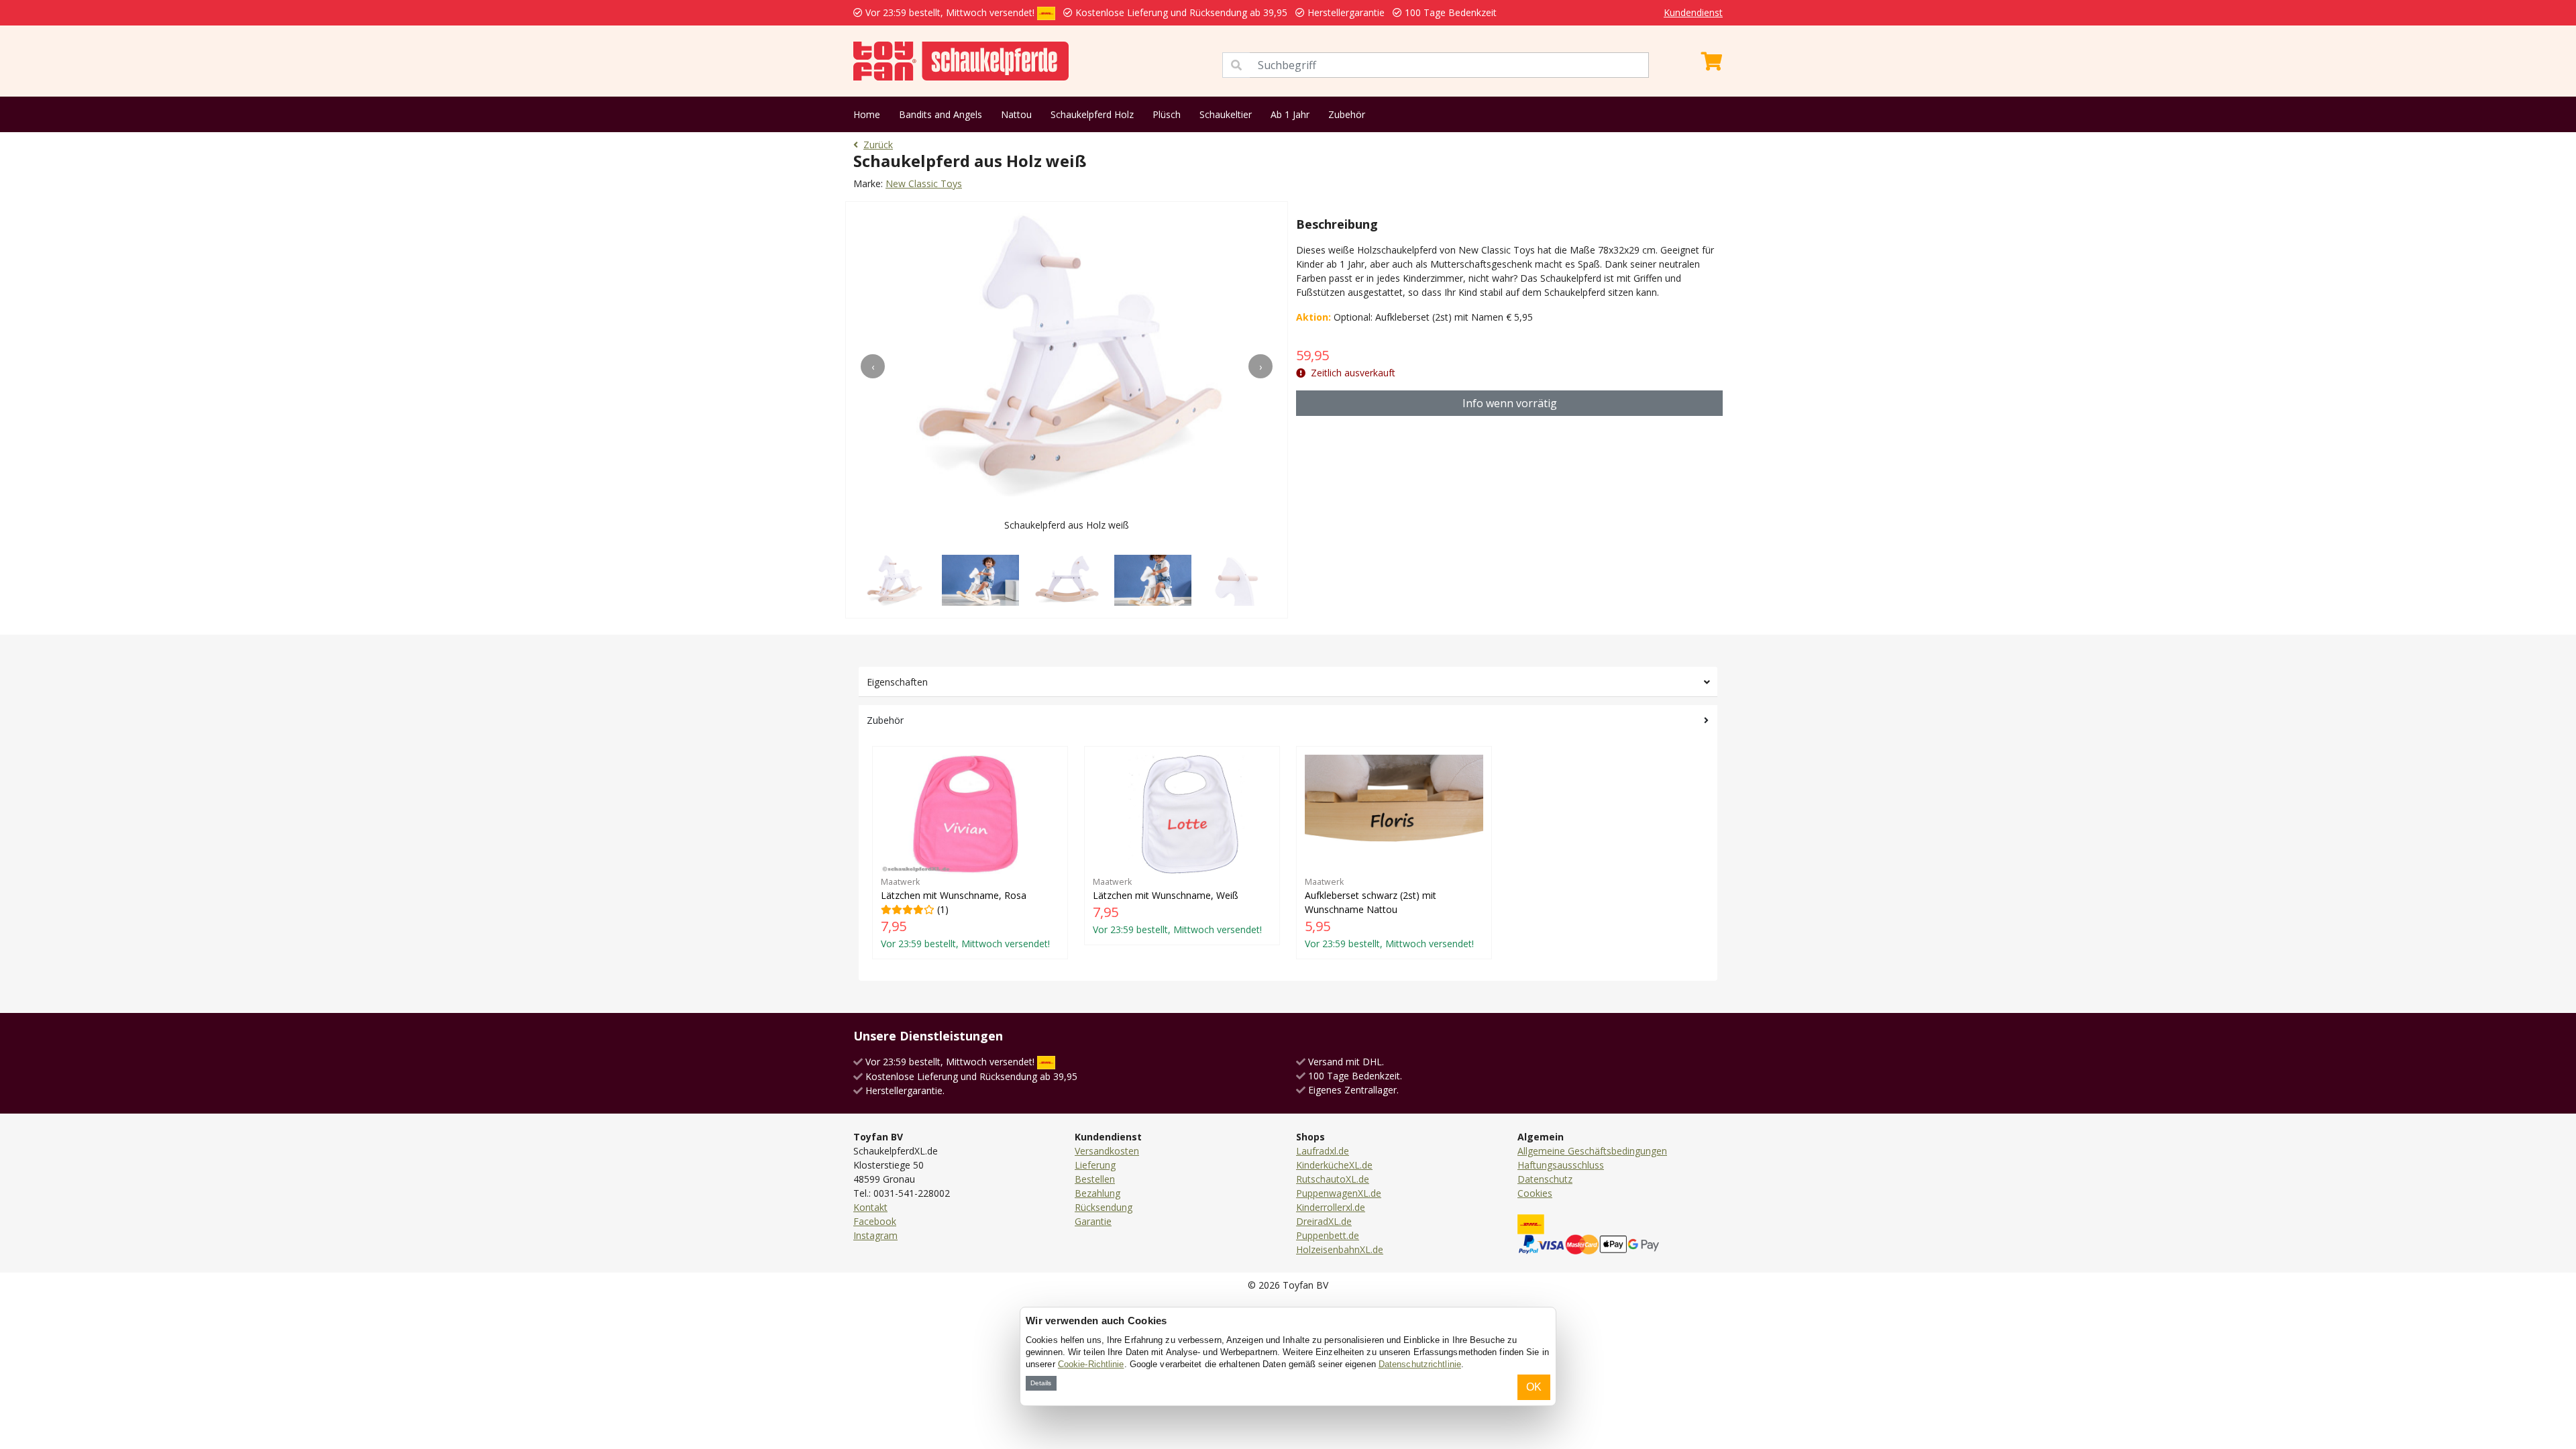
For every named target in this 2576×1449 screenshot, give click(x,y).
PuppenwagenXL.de (1339, 1193)
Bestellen (1095, 1179)
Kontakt (870, 1207)
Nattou (1016, 114)
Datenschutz (1545, 1179)
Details (1041, 1383)
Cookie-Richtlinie (1091, 1364)
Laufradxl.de (1323, 1151)
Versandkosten (1107, 1151)
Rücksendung (1104, 1207)
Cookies (1535, 1193)
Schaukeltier (1226, 114)
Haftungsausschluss (1561, 1165)
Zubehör (1347, 114)
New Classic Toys (924, 183)
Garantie (1093, 1221)
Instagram (875, 1235)
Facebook (875, 1221)
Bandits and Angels (941, 114)
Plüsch (1167, 114)
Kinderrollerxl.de (1331, 1207)
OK (1534, 1387)
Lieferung (1095, 1165)
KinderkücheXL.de (1334, 1165)
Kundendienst (1693, 12)
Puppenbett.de (1328, 1235)
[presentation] (873, 366)
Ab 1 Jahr (1290, 114)
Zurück (878, 145)
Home (867, 114)
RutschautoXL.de (1333, 1179)
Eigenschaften (897, 682)
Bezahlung (1097, 1193)
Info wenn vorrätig (1510, 403)
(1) (965, 913)
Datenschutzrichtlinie (1420, 1364)
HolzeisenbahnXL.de (1340, 1249)
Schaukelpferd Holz (1092, 114)
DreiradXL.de (1324, 1221)
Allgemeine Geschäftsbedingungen (1592, 1151)
